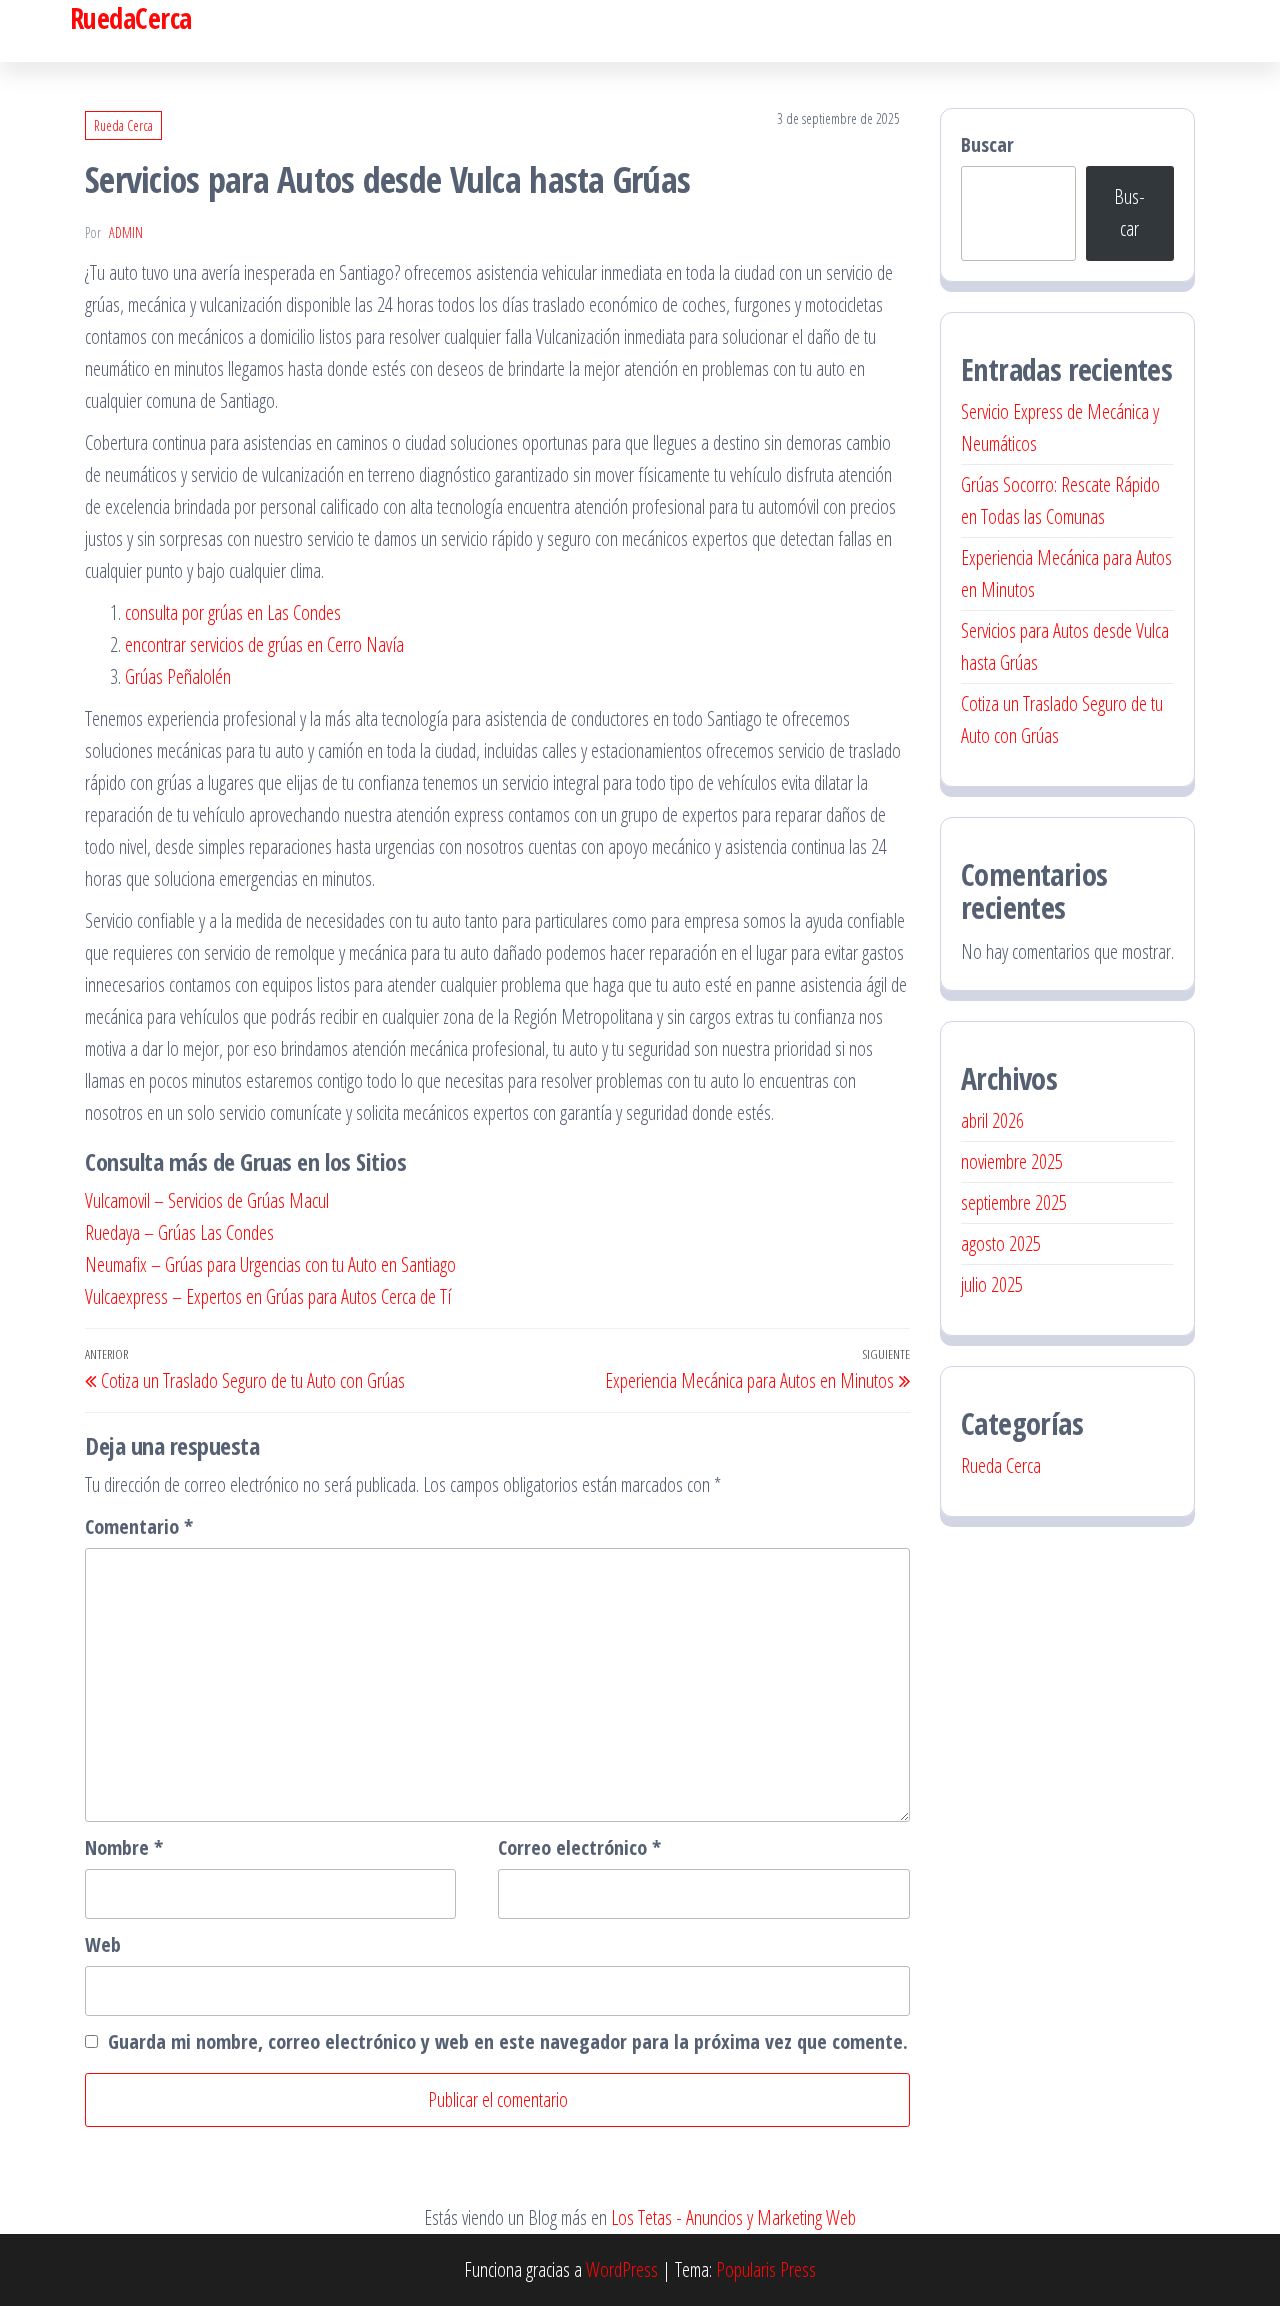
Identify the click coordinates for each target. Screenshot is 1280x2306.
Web (103, 1944)
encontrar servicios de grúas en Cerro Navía (264, 644)
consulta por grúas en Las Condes (233, 612)
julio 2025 (992, 1284)
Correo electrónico (579, 1847)
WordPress (622, 2269)
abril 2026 (992, 1120)
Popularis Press (766, 2269)
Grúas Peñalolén (178, 676)
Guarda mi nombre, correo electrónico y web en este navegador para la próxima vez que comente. (508, 2041)
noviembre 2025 (1012, 1161)
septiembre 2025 (1014, 1202)
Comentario (139, 1526)
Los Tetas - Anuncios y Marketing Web (733, 2217)
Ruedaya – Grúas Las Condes (179, 1232)
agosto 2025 (1001, 1243)
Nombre (124, 1847)
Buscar (987, 144)
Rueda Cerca (123, 125)
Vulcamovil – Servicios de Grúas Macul (207, 1200)
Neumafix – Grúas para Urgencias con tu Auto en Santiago (270, 1264)
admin (126, 232)
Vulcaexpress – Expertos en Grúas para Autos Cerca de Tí (268, 1296)
